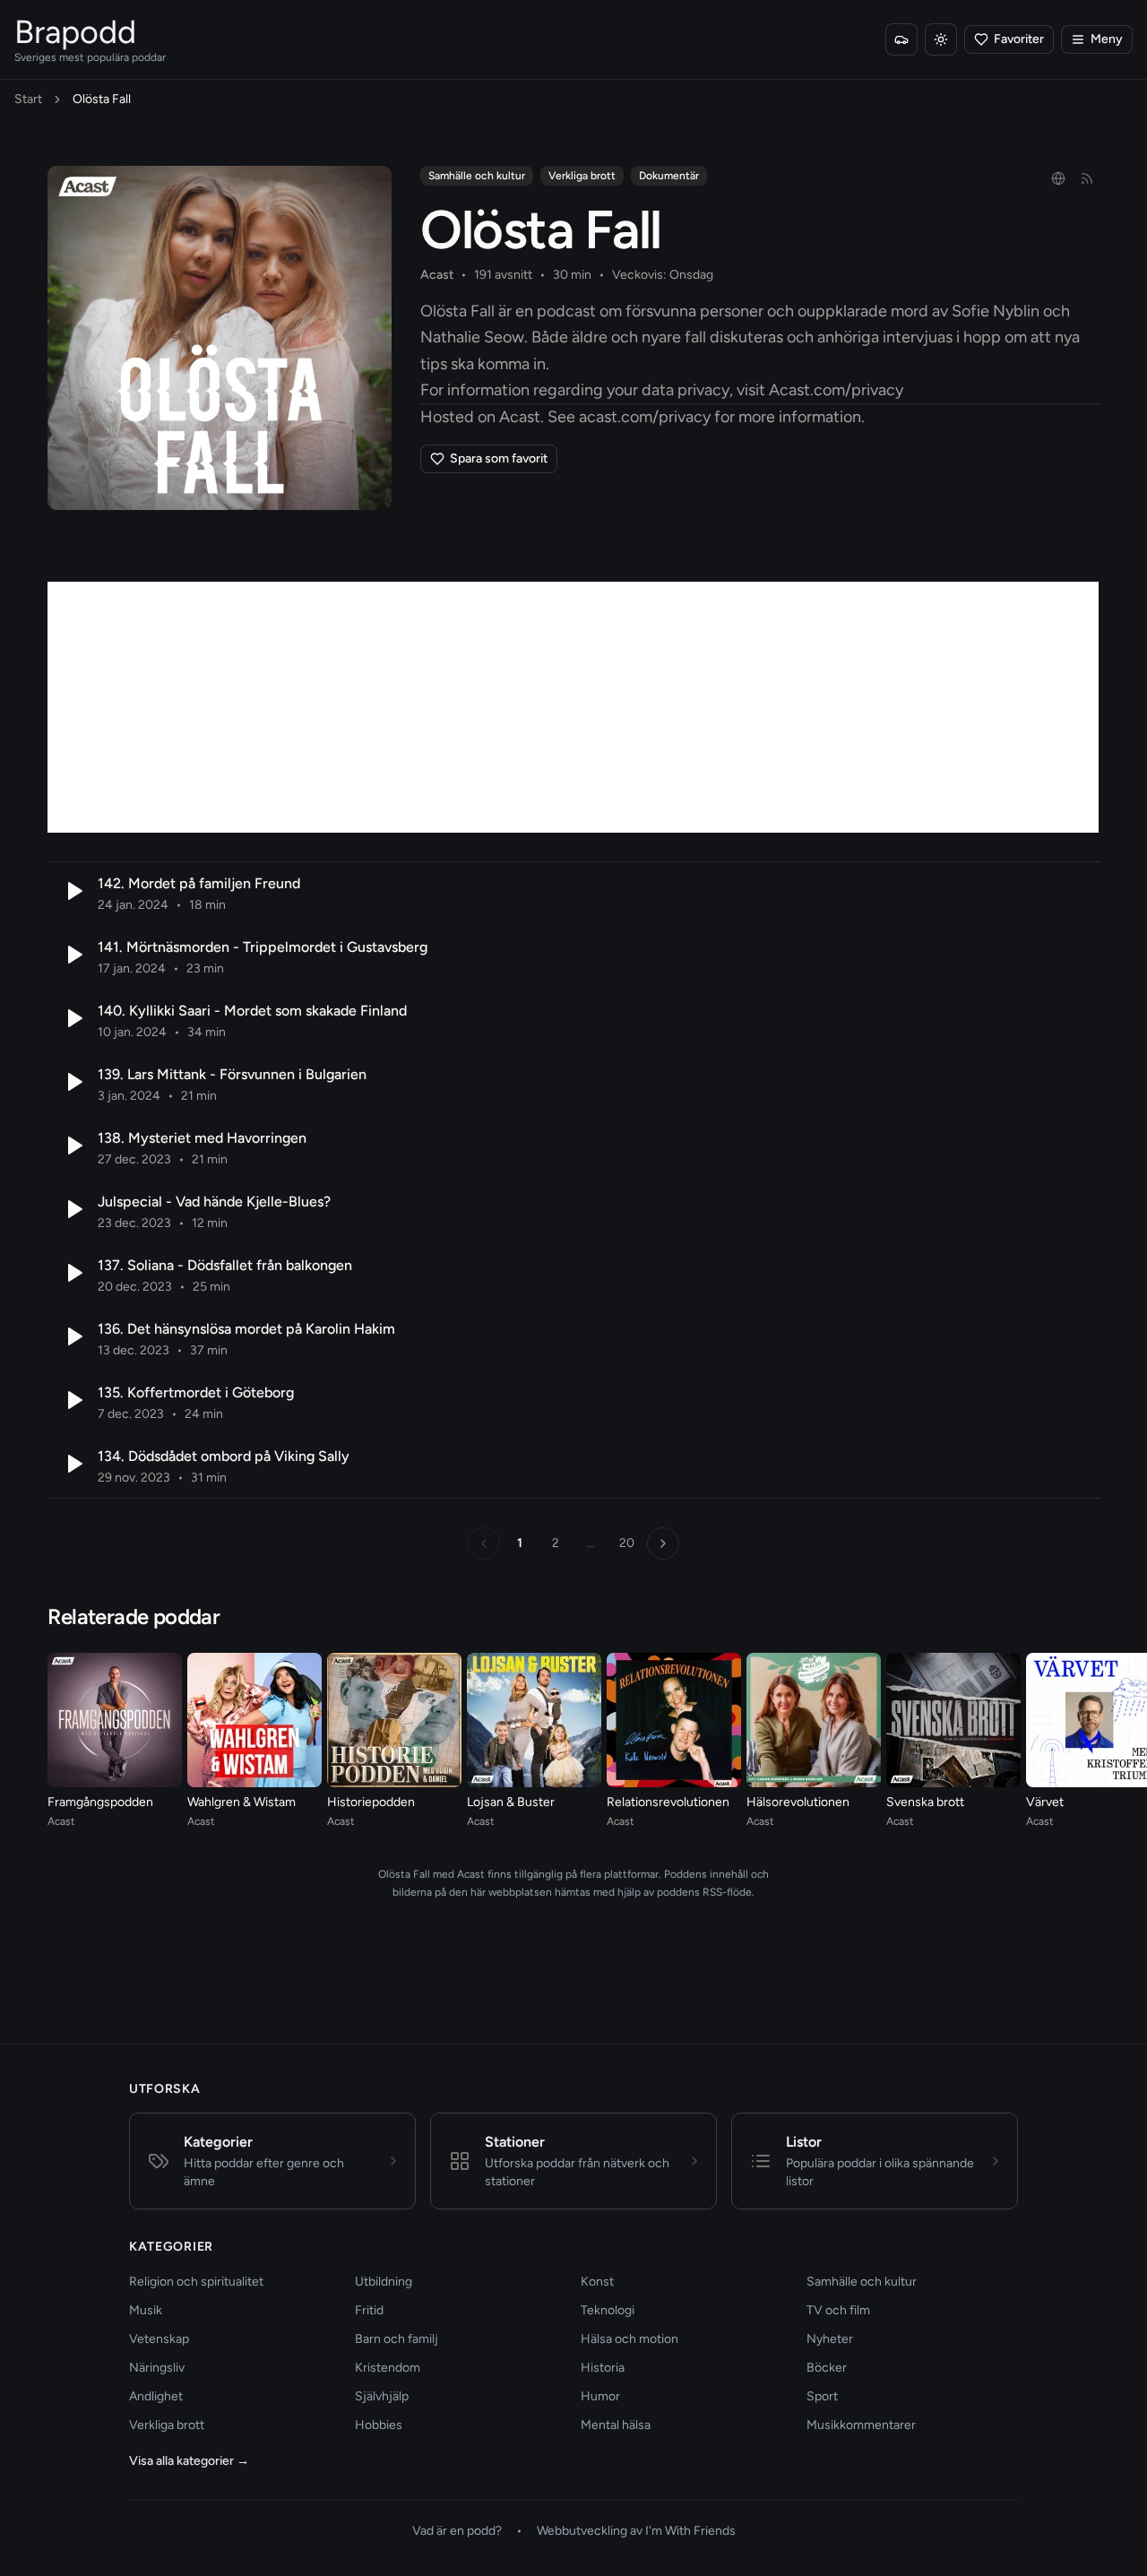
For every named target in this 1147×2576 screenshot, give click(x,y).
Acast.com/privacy (836, 390)
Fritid (369, 2310)
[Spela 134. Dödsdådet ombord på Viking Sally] (73, 1464)
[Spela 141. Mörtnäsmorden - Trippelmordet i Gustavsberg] (73, 955)
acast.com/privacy (645, 417)
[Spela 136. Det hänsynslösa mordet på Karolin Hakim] (73, 1336)
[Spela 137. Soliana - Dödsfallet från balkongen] (73, 1273)
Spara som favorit (499, 458)
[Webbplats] (1058, 178)
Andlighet (156, 2396)
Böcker (827, 2368)
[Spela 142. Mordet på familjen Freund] (73, 891)
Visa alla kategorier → (189, 2461)
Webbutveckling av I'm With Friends (636, 2531)
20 (627, 1543)
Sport (822, 2396)
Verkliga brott (582, 176)
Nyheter (830, 2339)
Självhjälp (382, 2396)
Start (28, 99)
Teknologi (608, 2310)
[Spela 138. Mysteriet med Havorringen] (73, 1145)
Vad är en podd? (457, 2531)
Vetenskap (159, 2339)
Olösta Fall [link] (102, 99)
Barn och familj (397, 2339)
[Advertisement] (573, 707)
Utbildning (384, 2282)
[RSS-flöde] (1087, 178)
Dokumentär (669, 176)
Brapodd (75, 32)
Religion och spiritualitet (196, 2282)
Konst (597, 2282)
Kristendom (388, 2368)
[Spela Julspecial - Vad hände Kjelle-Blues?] (73, 1209)
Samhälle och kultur (477, 176)
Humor (600, 2396)
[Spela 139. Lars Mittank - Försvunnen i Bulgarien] (73, 1082)
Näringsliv (157, 2368)
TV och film (838, 2310)
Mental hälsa (616, 2425)
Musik (146, 2310)
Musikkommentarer (861, 2425)
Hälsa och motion (630, 2339)
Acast (437, 275)
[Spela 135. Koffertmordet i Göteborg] (73, 1400)
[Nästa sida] (663, 1543)
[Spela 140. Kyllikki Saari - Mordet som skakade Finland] (73, 1018)
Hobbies (379, 2425)
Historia (603, 2368)
